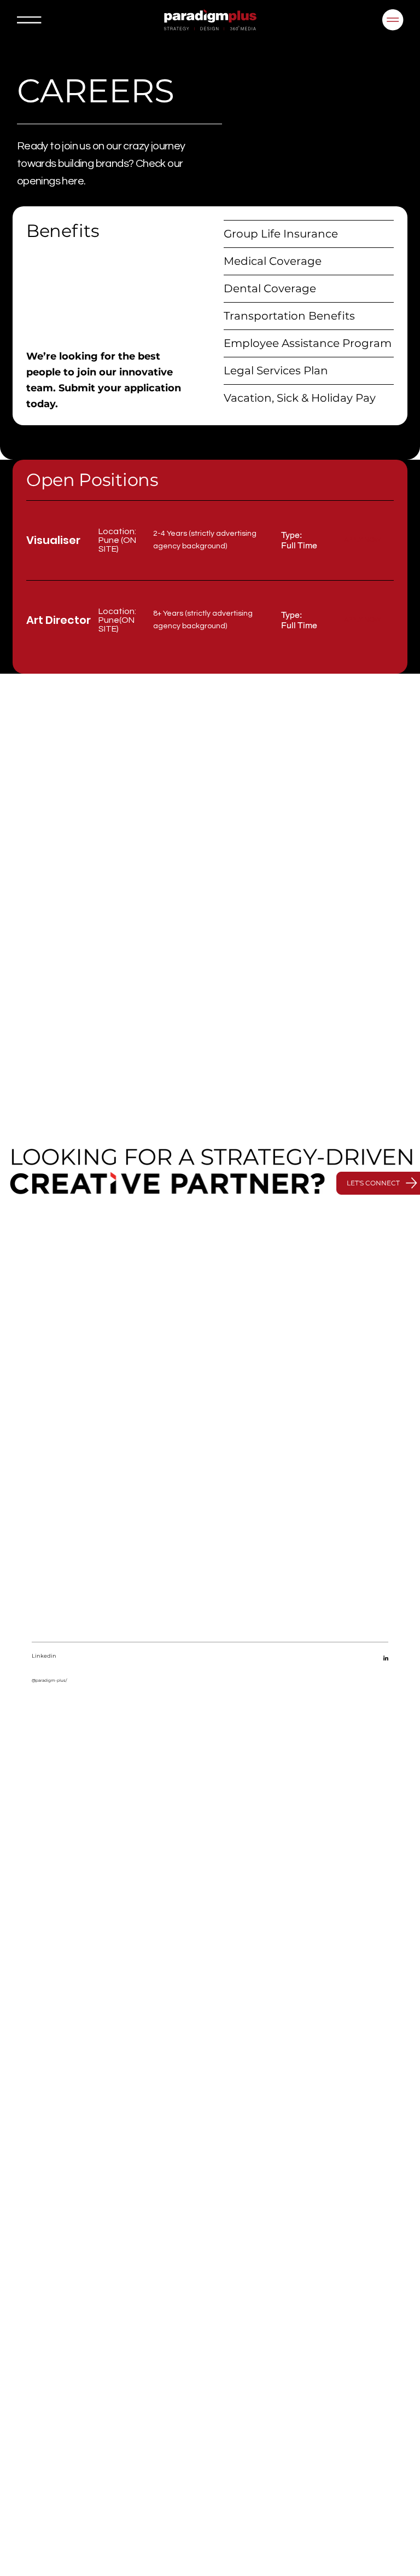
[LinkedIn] (386, 1659)
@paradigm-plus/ (49, 1680)
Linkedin (44, 1656)
